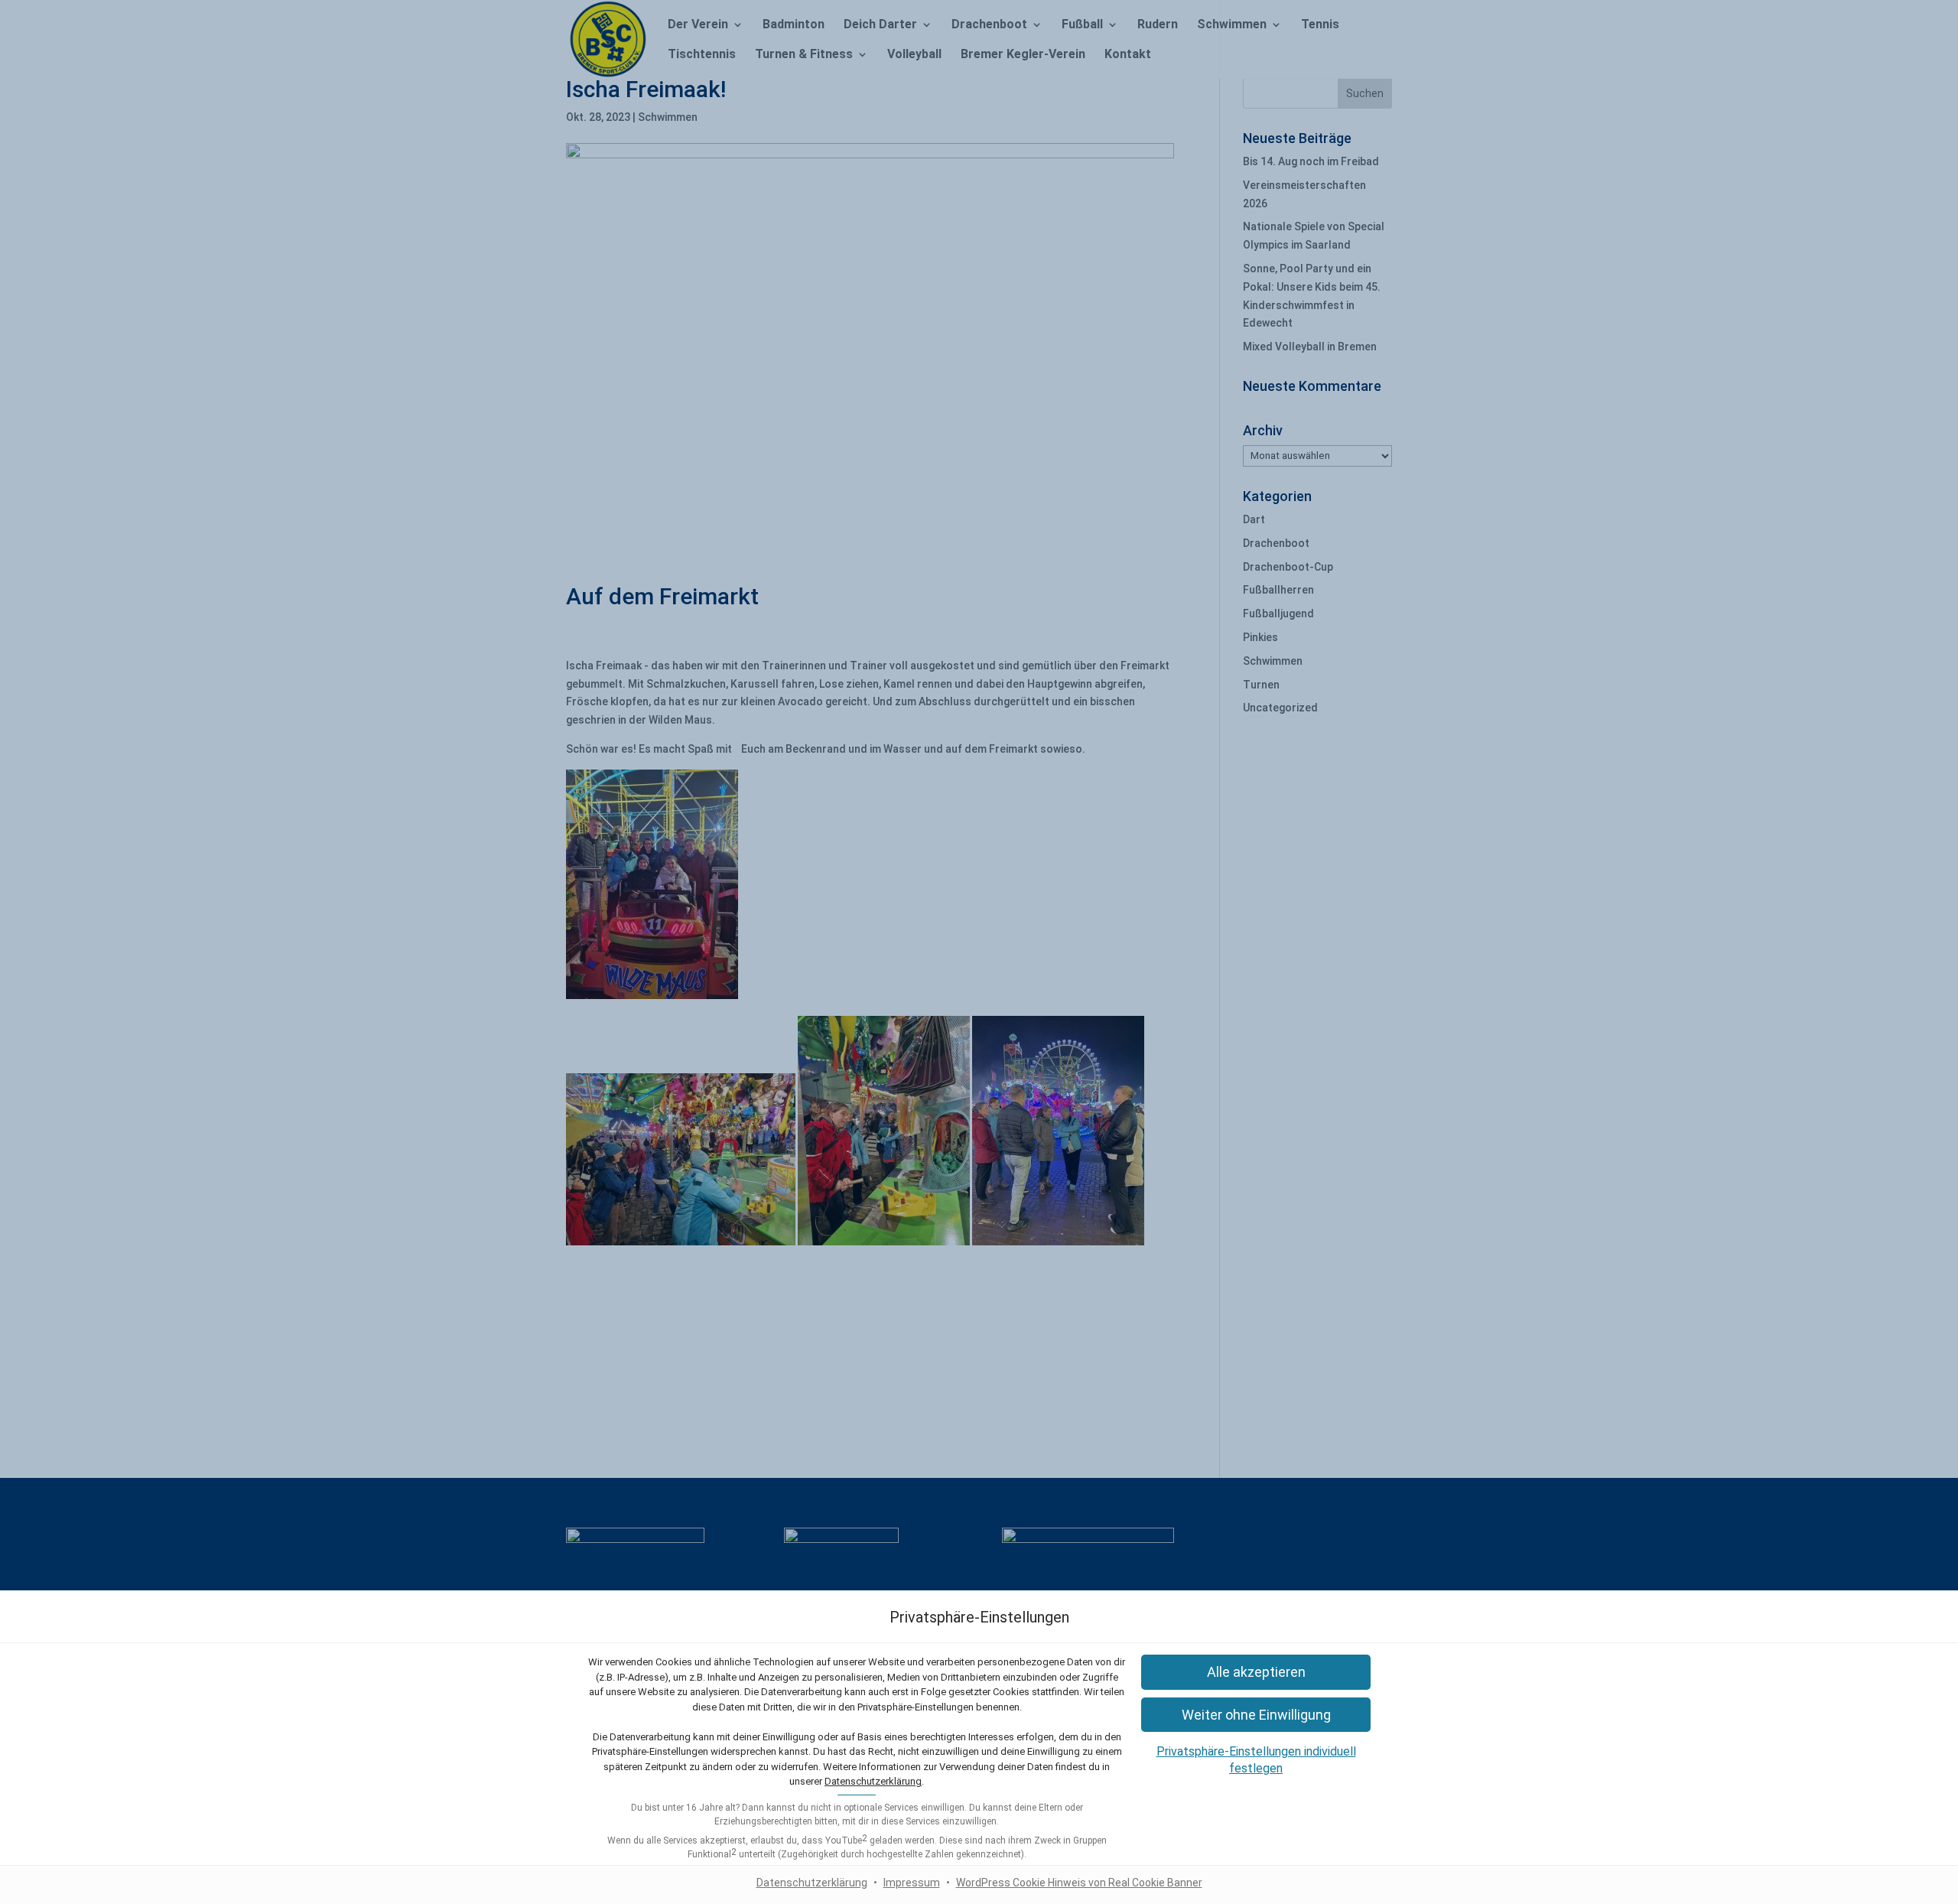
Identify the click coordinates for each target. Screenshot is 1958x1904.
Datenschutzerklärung (873, 1781)
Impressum (912, 1883)
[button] (1256, 1672)
